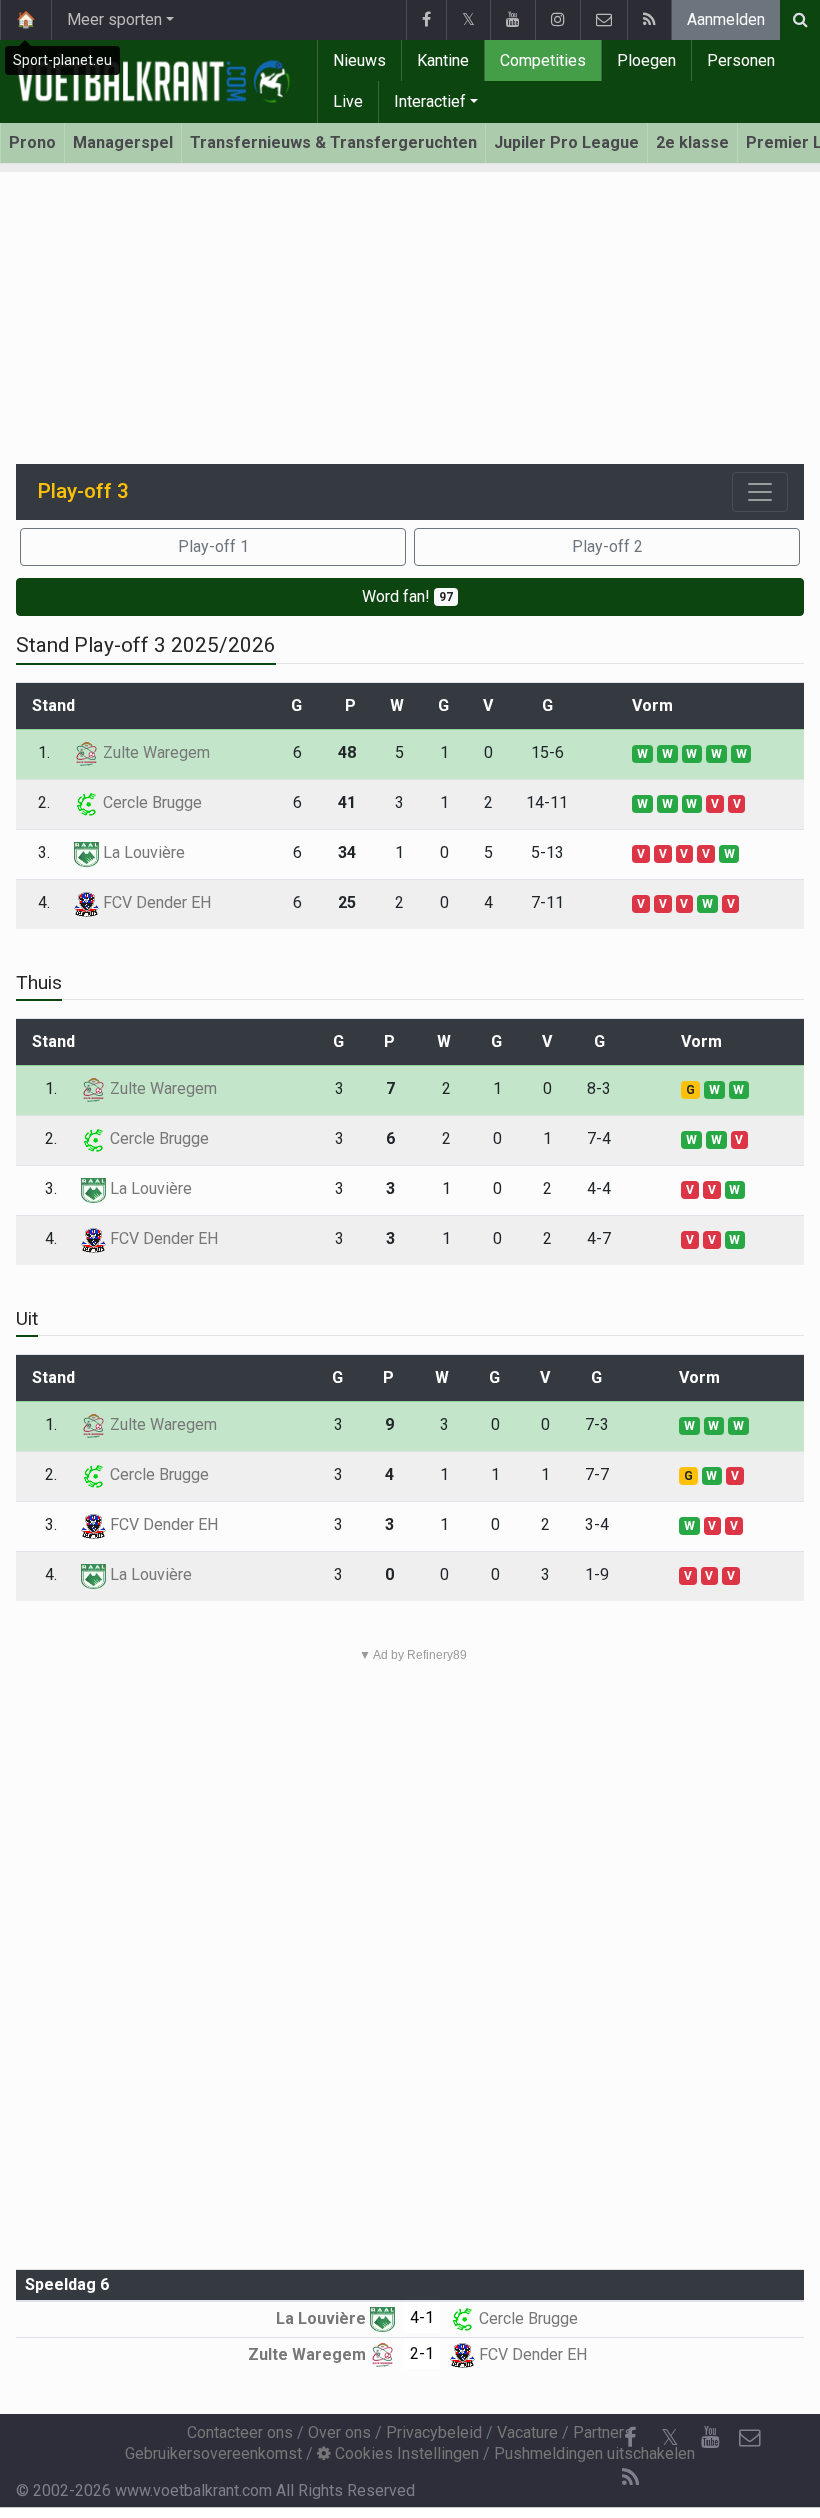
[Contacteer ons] (603, 20)
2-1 (422, 2353)
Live (348, 101)
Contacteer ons (240, 2432)
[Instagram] (557, 20)
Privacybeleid (434, 2432)
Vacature (527, 2432)
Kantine (443, 60)
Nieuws (359, 60)
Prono (32, 142)
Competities (543, 60)
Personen (741, 60)
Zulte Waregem (154, 752)
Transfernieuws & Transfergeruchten (333, 142)
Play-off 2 (607, 546)
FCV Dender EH (155, 902)
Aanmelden (726, 19)
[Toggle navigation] (760, 492)
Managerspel (123, 142)
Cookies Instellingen (405, 2453)
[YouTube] (512, 20)
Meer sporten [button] (114, 19)
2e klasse (692, 142)
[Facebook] (426, 20)
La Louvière (142, 852)
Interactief (430, 101)
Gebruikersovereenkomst (213, 2453)
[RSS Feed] (649, 20)
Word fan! (407, 596)
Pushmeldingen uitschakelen (594, 2453)
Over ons (339, 2432)
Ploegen (646, 60)
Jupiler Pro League (566, 142)
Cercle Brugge (150, 802)
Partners (603, 2432)
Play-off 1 (213, 546)
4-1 (422, 2317)
